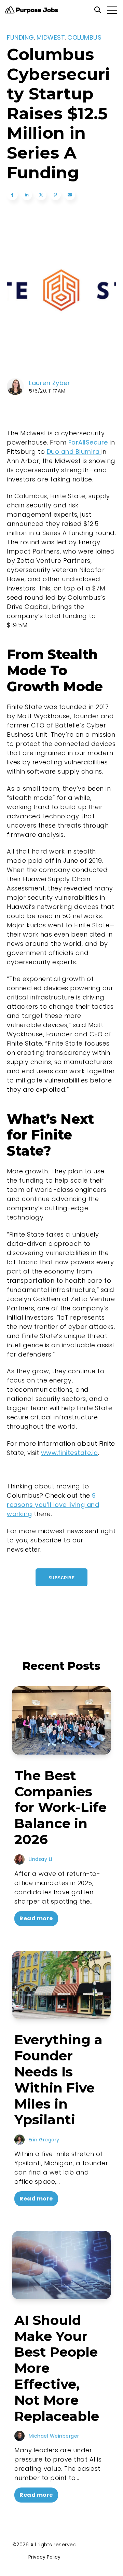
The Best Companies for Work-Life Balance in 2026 (60, 1807)
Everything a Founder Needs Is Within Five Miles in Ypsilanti (58, 2080)
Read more (36, 1918)
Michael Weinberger (54, 2436)
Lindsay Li (40, 1859)
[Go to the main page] (31, 10)
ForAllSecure (88, 442)
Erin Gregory (44, 2140)
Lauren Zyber (50, 383)
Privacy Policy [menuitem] (44, 2557)
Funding (20, 37)
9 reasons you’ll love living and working (53, 1505)
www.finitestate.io (70, 1453)
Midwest (51, 37)
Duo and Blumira (74, 452)
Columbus (84, 37)
